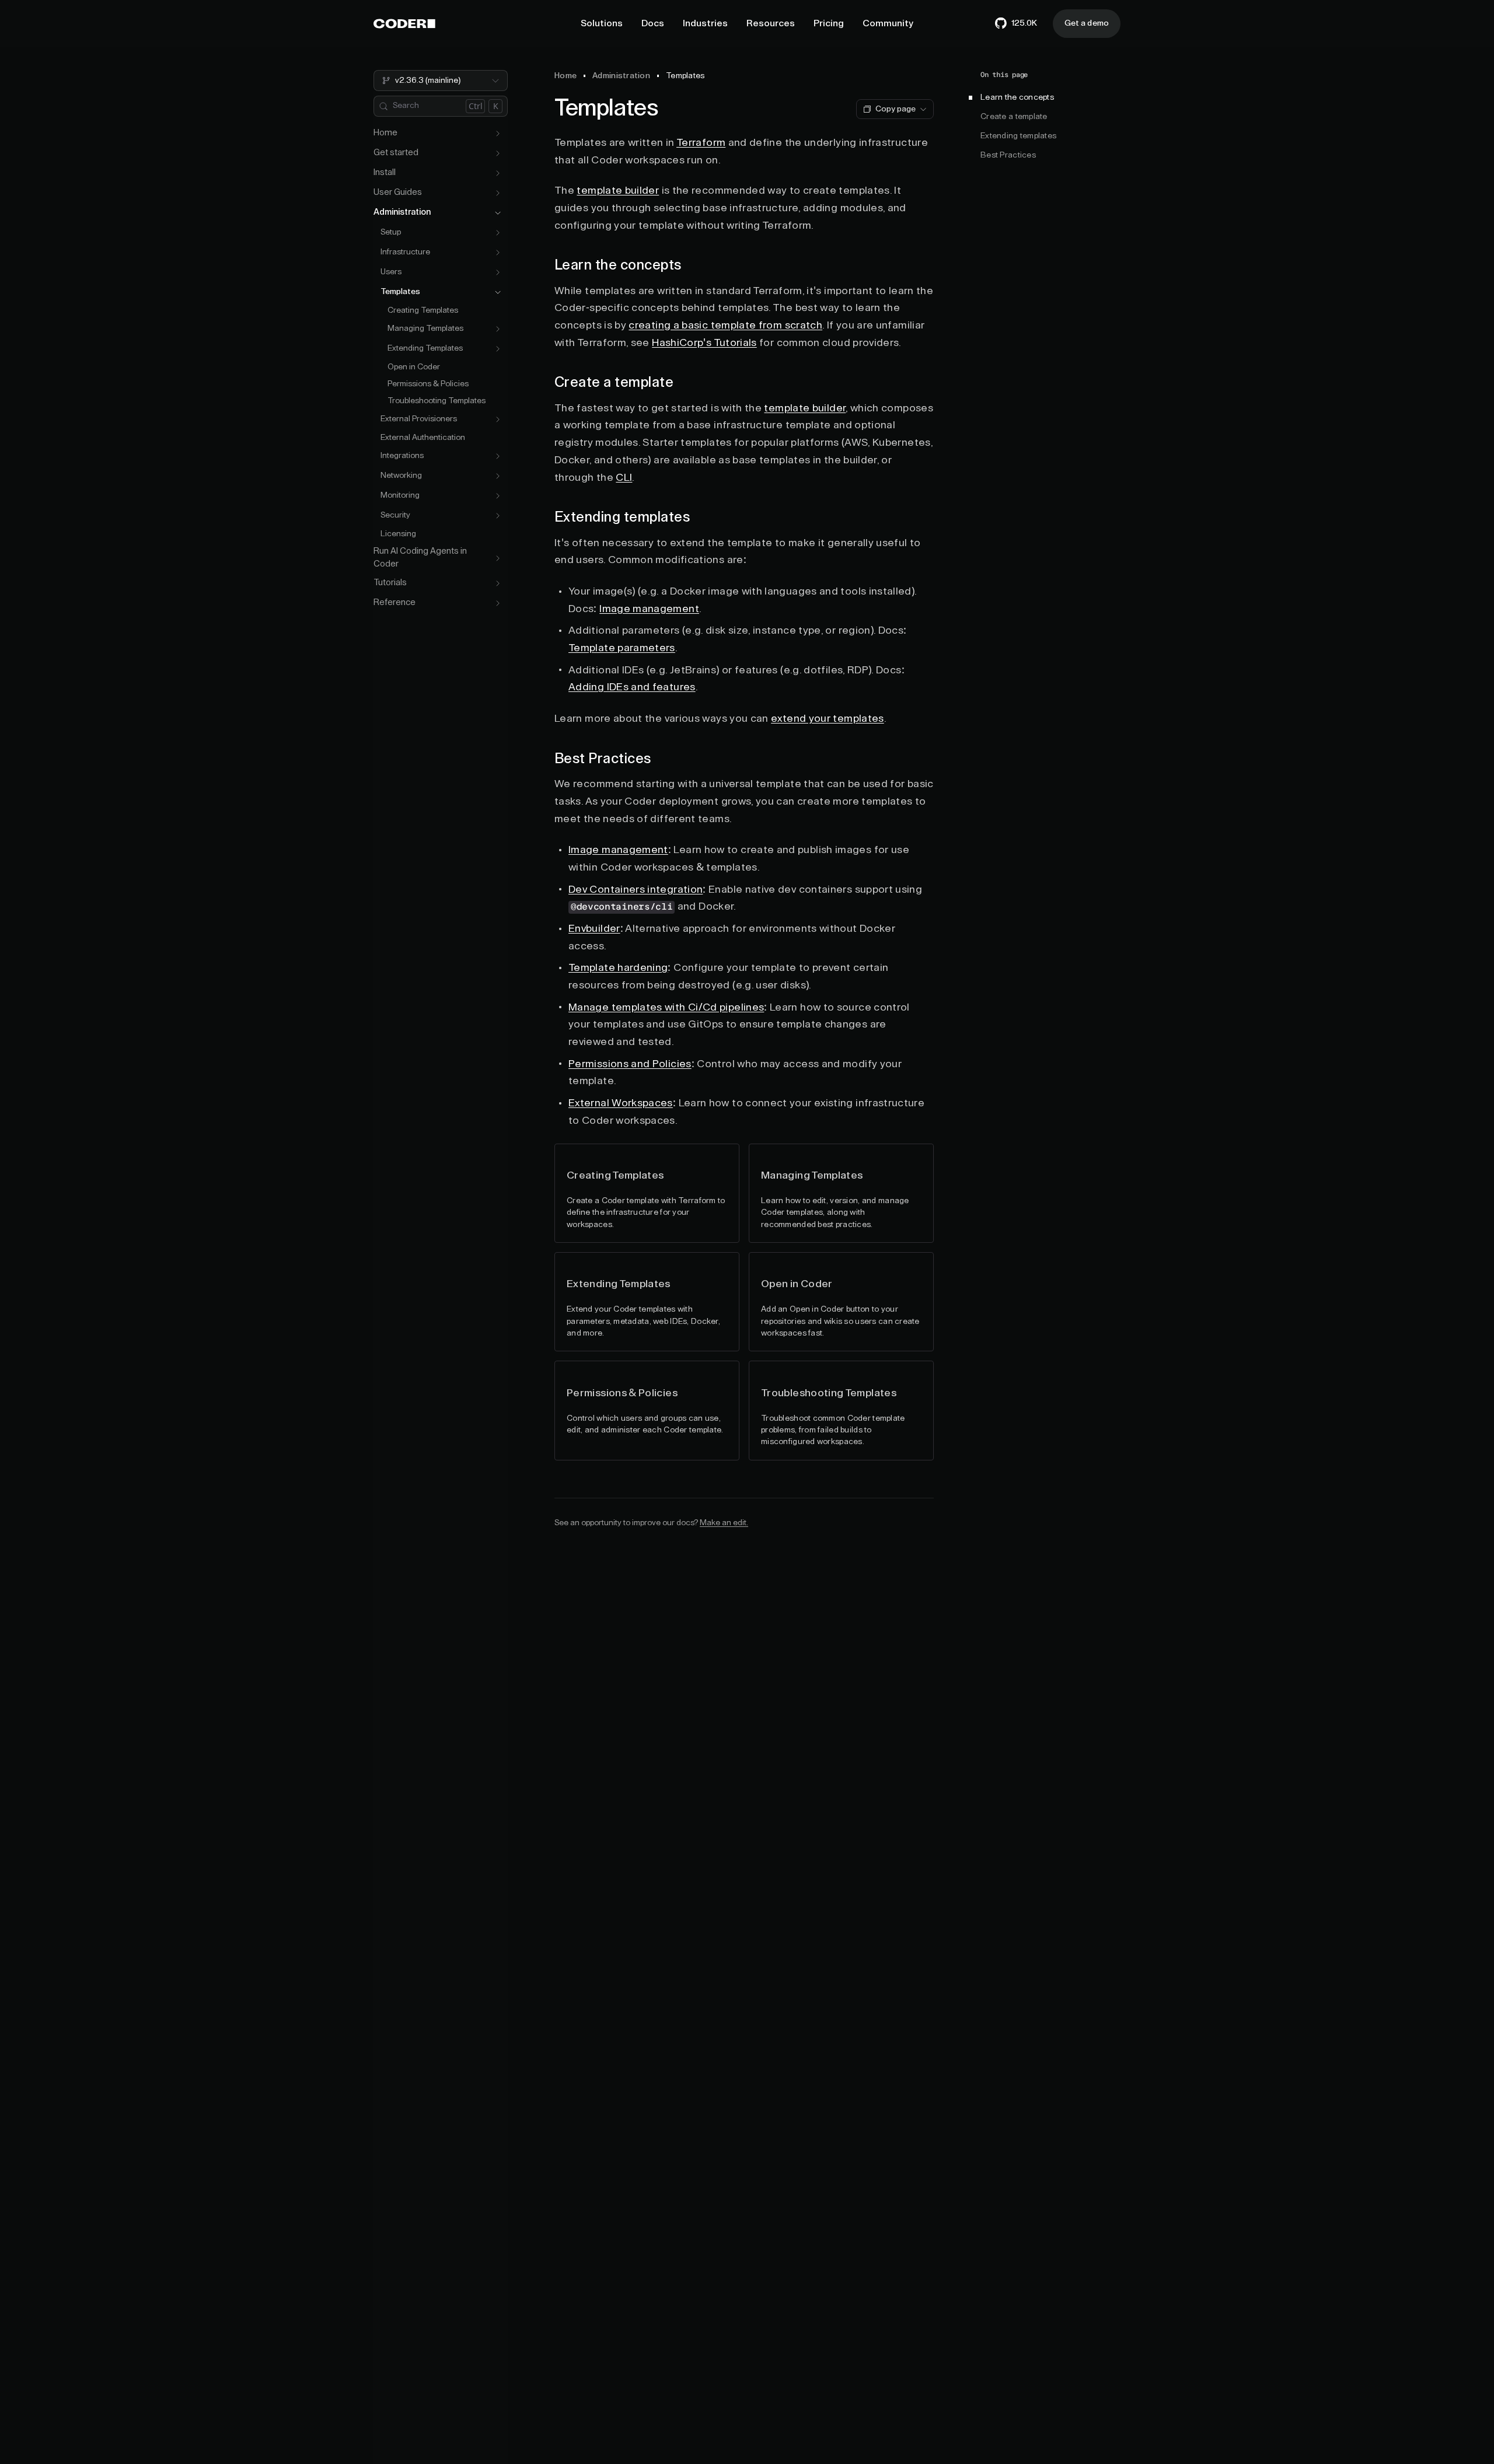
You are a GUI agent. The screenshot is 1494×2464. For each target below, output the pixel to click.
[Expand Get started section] (498, 153)
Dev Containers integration (636, 889)
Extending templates (1018, 136)
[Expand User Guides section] (498, 193)
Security (395, 516)
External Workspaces (621, 1103)
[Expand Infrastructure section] (498, 253)
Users (391, 272)
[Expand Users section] (498, 272)
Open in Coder (414, 367)
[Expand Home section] (498, 134)
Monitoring (400, 496)
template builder (618, 190)
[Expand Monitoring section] (498, 496)
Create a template (1014, 117)
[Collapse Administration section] (498, 213)
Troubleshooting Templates (437, 401)
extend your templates (828, 718)
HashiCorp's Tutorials (704, 342)
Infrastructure (405, 253)
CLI (624, 477)
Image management (649, 609)
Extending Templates (425, 349)
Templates (400, 292)
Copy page (896, 109)
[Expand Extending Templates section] (498, 349)
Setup (391, 233)
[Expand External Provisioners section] (498, 420)
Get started (396, 153)
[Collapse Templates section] (498, 292)
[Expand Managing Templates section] (498, 329)
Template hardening (618, 967)
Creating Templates (423, 310)
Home (385, 133)
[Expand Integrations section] (498, 456)
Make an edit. (724, 1523)
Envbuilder (594, 928)
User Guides (398, 193)
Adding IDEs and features (632, 687)
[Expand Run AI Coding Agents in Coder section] (498, 558)
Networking (401, 476)
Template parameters (622, 648)
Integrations (402, 456)
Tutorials (390, 583)
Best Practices (1008, 155)
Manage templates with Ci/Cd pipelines (666, 1007)
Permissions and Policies (630, 1064)
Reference (395, 603)
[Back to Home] (404, 24)
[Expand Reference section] (498, 603)
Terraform (701, 142)
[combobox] (441, 81)
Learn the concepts (1017, 97)
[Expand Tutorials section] (498, 583)
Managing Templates (425, 329)
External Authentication (423, 438)
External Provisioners (419, 420)
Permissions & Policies (428, 384)
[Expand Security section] (498, 516)
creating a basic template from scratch (725, 325)
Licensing (398, 534)
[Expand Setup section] (498, 233)
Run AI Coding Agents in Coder (420, 558)
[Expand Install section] (498, 173)
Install (385, 173)
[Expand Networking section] (498, 476)
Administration (402, 213)
